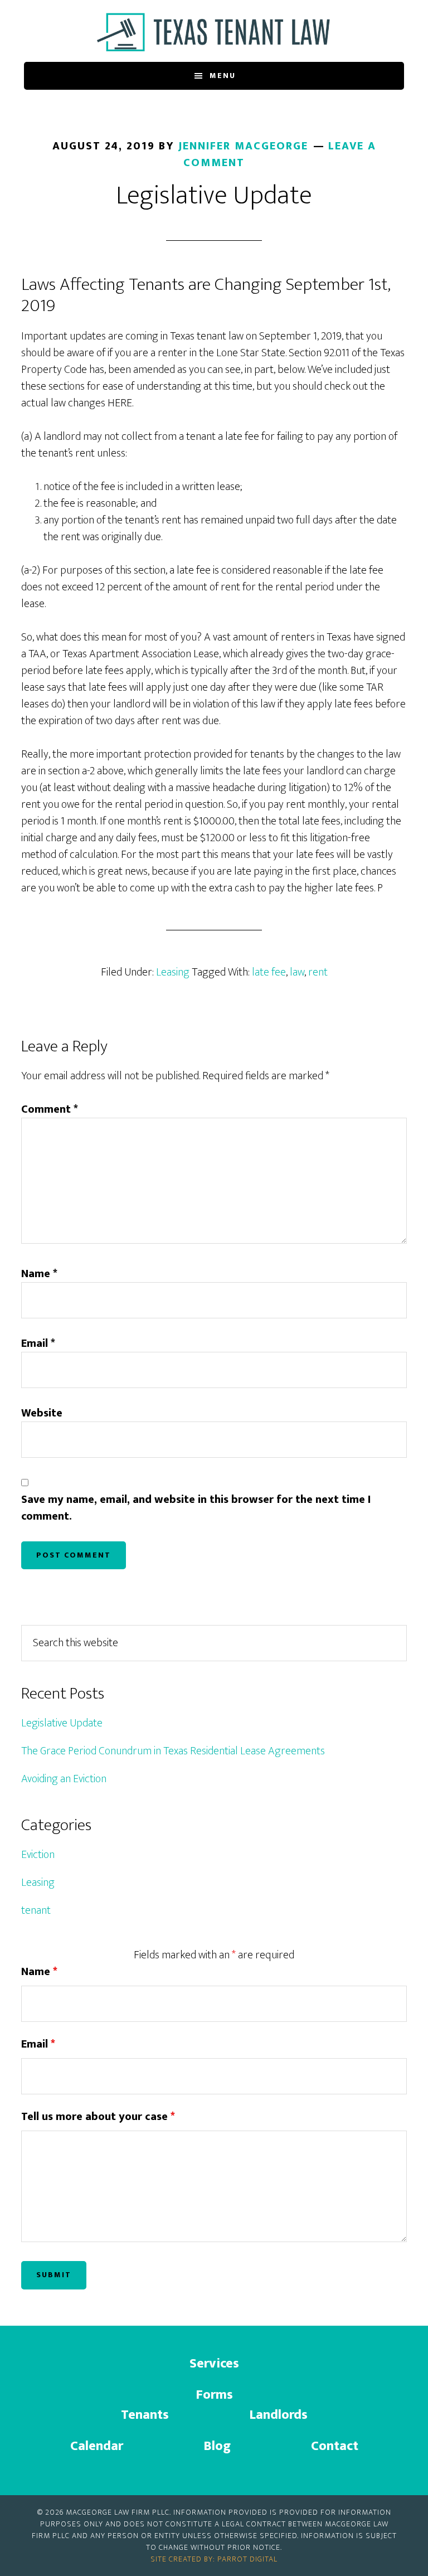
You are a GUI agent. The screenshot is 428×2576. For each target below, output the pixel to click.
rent (318, 972)
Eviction (38, 1855)
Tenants (145, 2415)
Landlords (278, 2415)
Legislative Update (62, 1723)
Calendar (97, 2446)
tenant (36, 1910)
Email (38, 1343)
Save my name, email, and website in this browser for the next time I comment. (196, 1508)
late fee (269, 972)
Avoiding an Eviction (64, 1779)
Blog (217, 2446)
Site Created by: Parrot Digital (214, 2559)
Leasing (173, 972)
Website (42, 1413)
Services (214, 2364)
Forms (214, 2395)
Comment (50, 1109)
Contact (335, 2446)
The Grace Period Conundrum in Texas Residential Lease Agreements (173, 1751)
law (297, 972)
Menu (223, 76)
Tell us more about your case (98, 2117)
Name (39, 1274)
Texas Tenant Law (214, 32)
